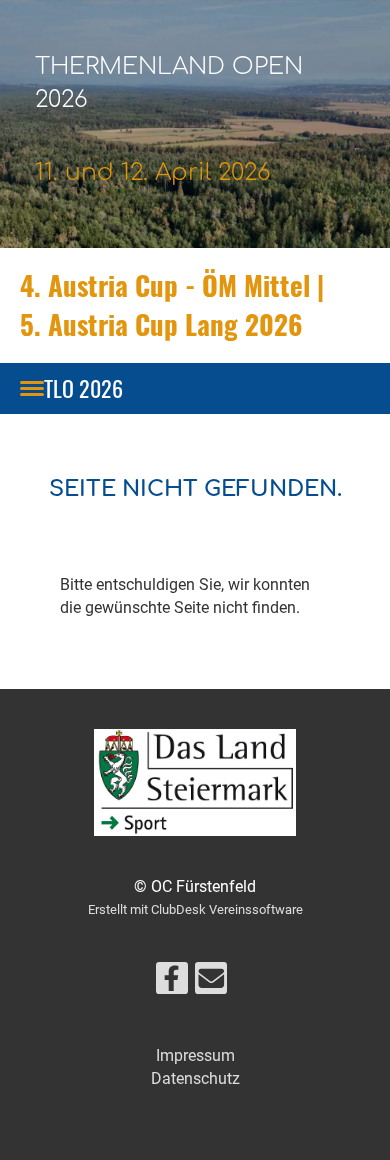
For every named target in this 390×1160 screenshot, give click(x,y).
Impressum (195, 1055)
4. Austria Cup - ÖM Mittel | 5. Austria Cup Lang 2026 (172, 304)
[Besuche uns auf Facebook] (172, 983)
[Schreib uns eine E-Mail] (211, 983)
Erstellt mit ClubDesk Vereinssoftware (195, 909)
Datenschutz (195, 1078)
